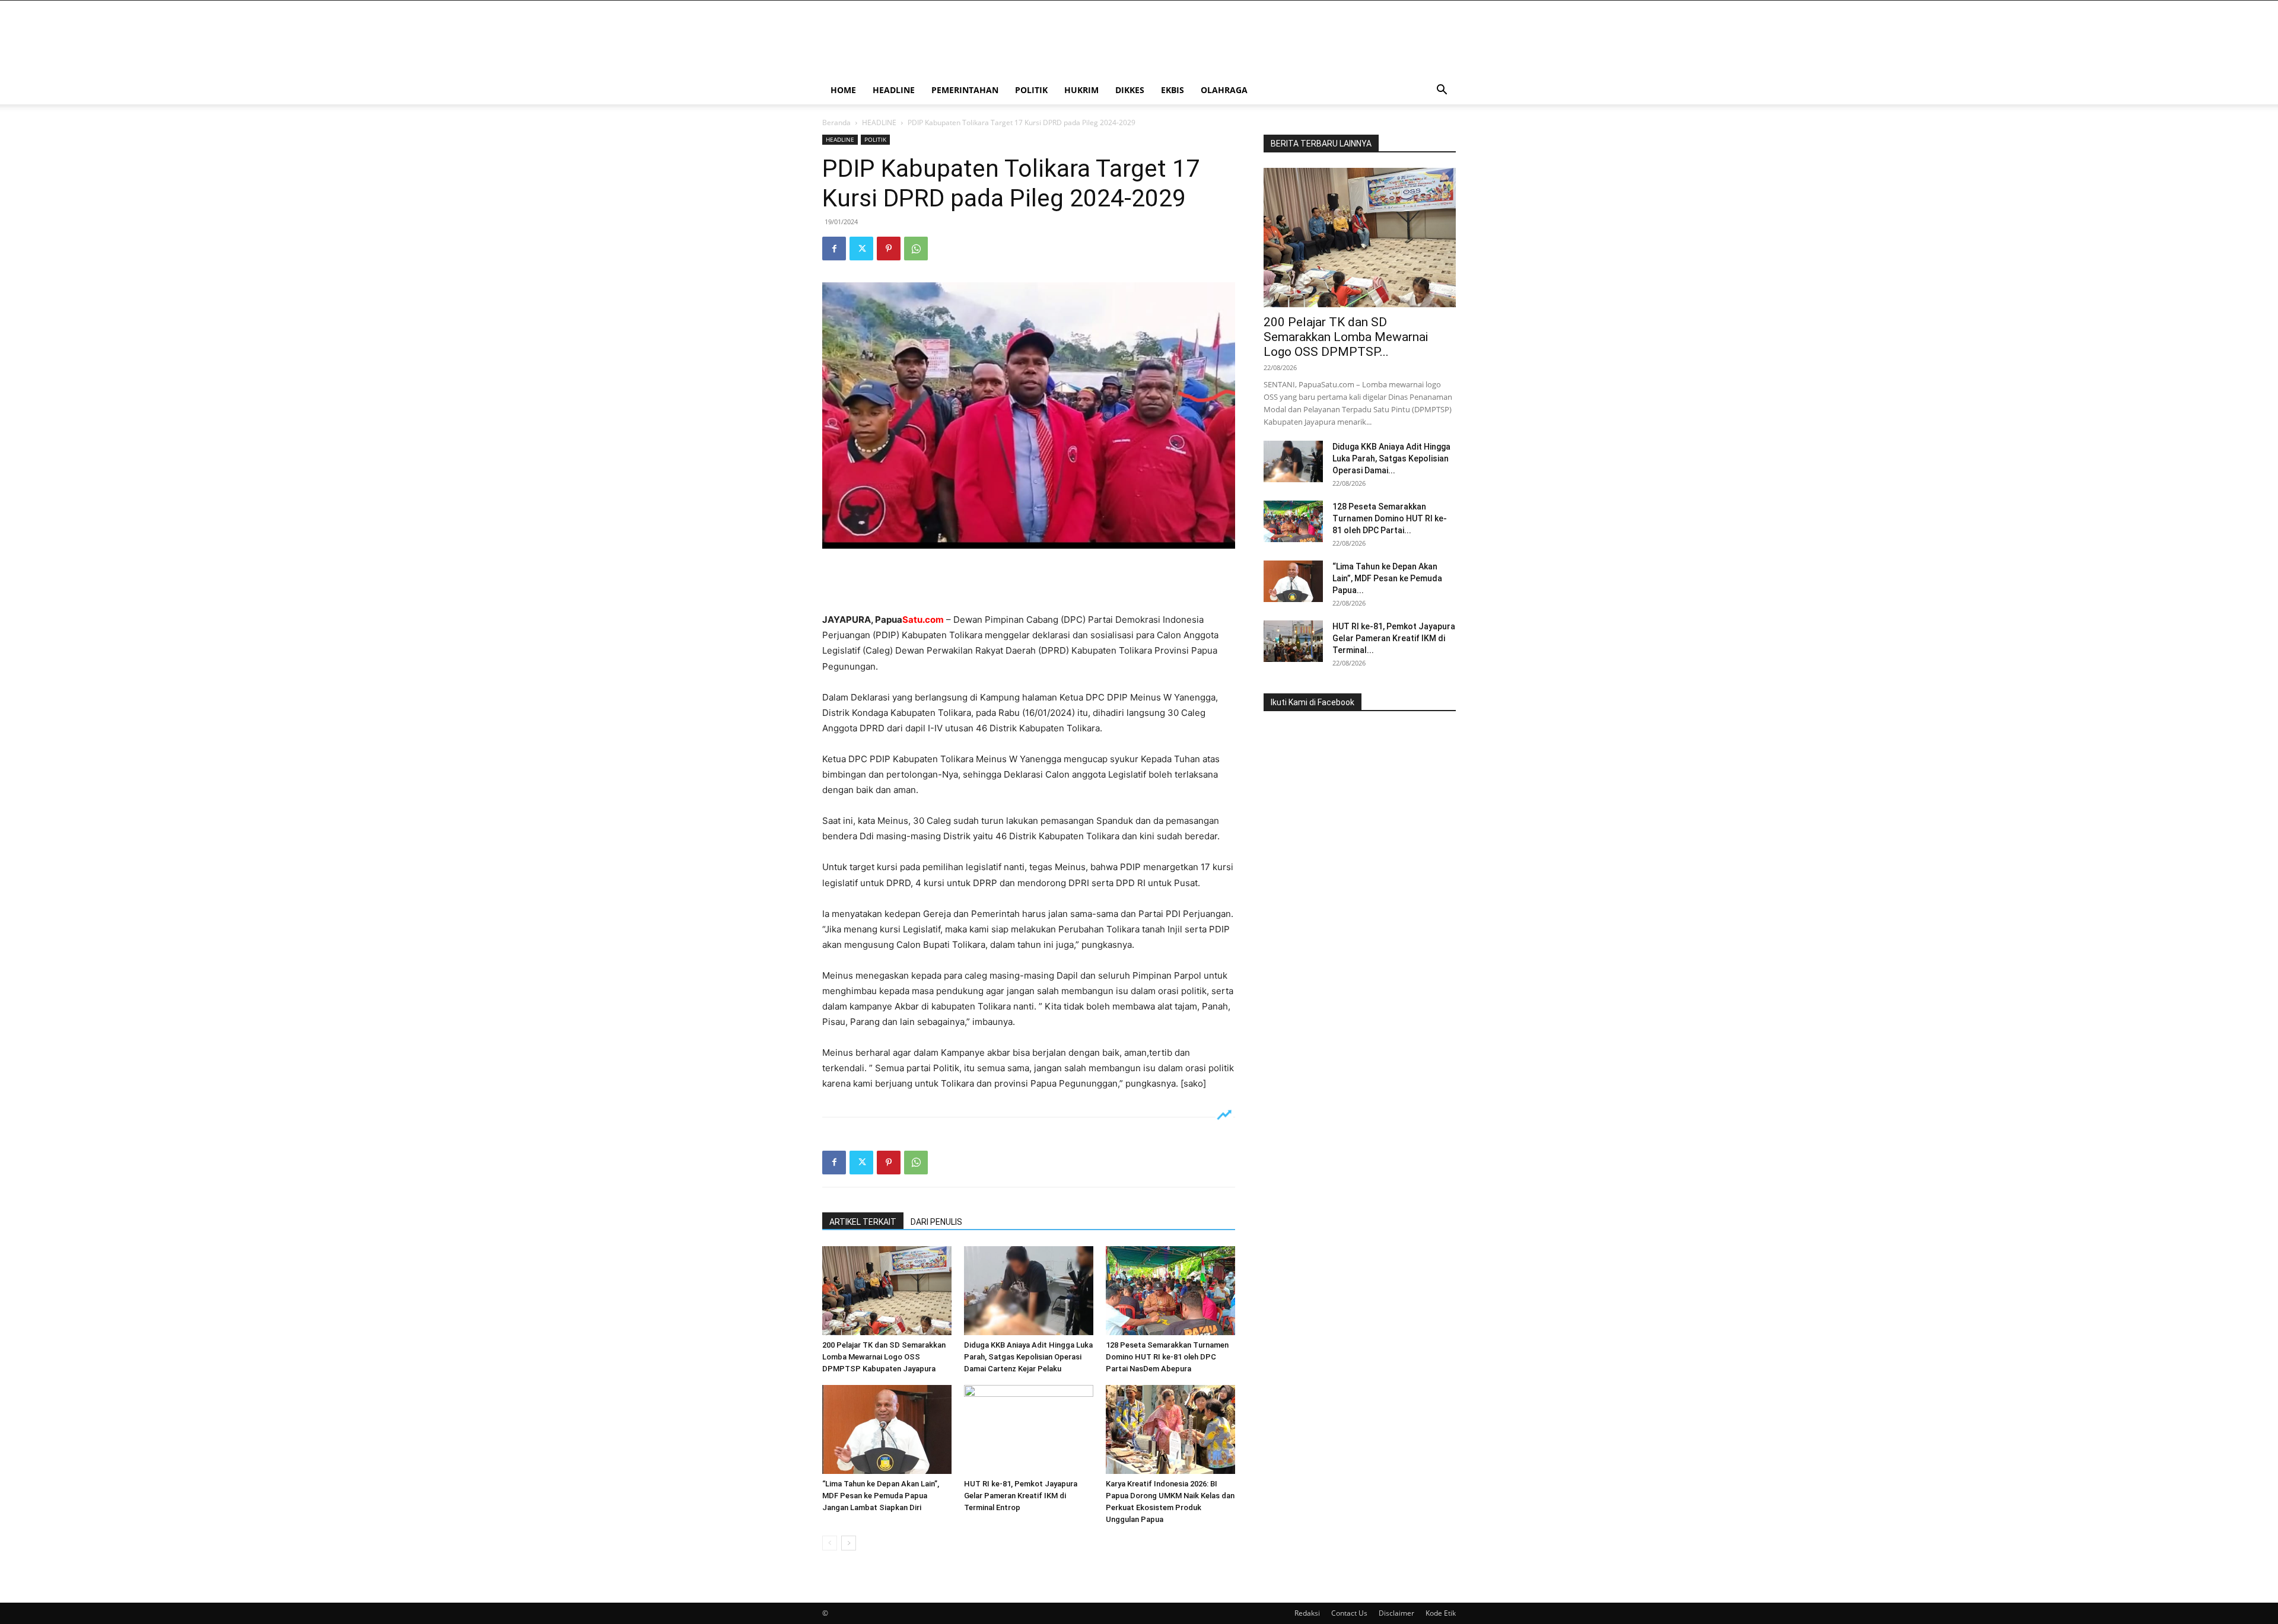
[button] (1442, 91)
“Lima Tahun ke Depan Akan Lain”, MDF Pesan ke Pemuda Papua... (1387, 578)
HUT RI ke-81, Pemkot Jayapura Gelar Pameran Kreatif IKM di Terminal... (1394, 638)
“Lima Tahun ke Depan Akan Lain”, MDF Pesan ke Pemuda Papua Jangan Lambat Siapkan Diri (881, 1496)
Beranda (836, 122)
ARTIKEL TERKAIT (863, 1222)
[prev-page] (830, 1543)
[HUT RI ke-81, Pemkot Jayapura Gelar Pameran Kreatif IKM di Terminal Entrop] (1029, 1429)
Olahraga (1224, 90)
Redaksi (1307, 1613)
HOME (843, 90)
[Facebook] (834, 249)
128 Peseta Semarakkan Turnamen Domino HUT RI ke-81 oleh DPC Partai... (1390, 518)
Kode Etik (1441, 1613)
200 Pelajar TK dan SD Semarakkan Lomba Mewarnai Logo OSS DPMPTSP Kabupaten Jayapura (884, 1357)
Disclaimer (1396, 1613)
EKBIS (1173, 90)
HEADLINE (894, 90)
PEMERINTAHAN (965, 90)
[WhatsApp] (916, 249)
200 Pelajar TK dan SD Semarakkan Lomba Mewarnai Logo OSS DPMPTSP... (1346, 337)
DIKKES (1130, 90)
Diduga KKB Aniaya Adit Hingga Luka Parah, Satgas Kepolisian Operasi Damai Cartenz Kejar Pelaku (1028, 1357)
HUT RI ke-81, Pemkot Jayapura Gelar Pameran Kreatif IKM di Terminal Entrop (1021, 1496)
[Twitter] (861, 249)
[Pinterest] (889, 249)
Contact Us (1349, 1613)
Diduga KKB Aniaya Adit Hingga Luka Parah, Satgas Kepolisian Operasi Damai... (1391, 458)
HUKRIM (1081, 90)
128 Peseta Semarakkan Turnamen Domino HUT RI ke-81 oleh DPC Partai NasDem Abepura (1167, 1357)
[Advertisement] (1029, 582)
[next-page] (849, 1543)
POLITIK (1031, 90)
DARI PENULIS (936, 1222)
